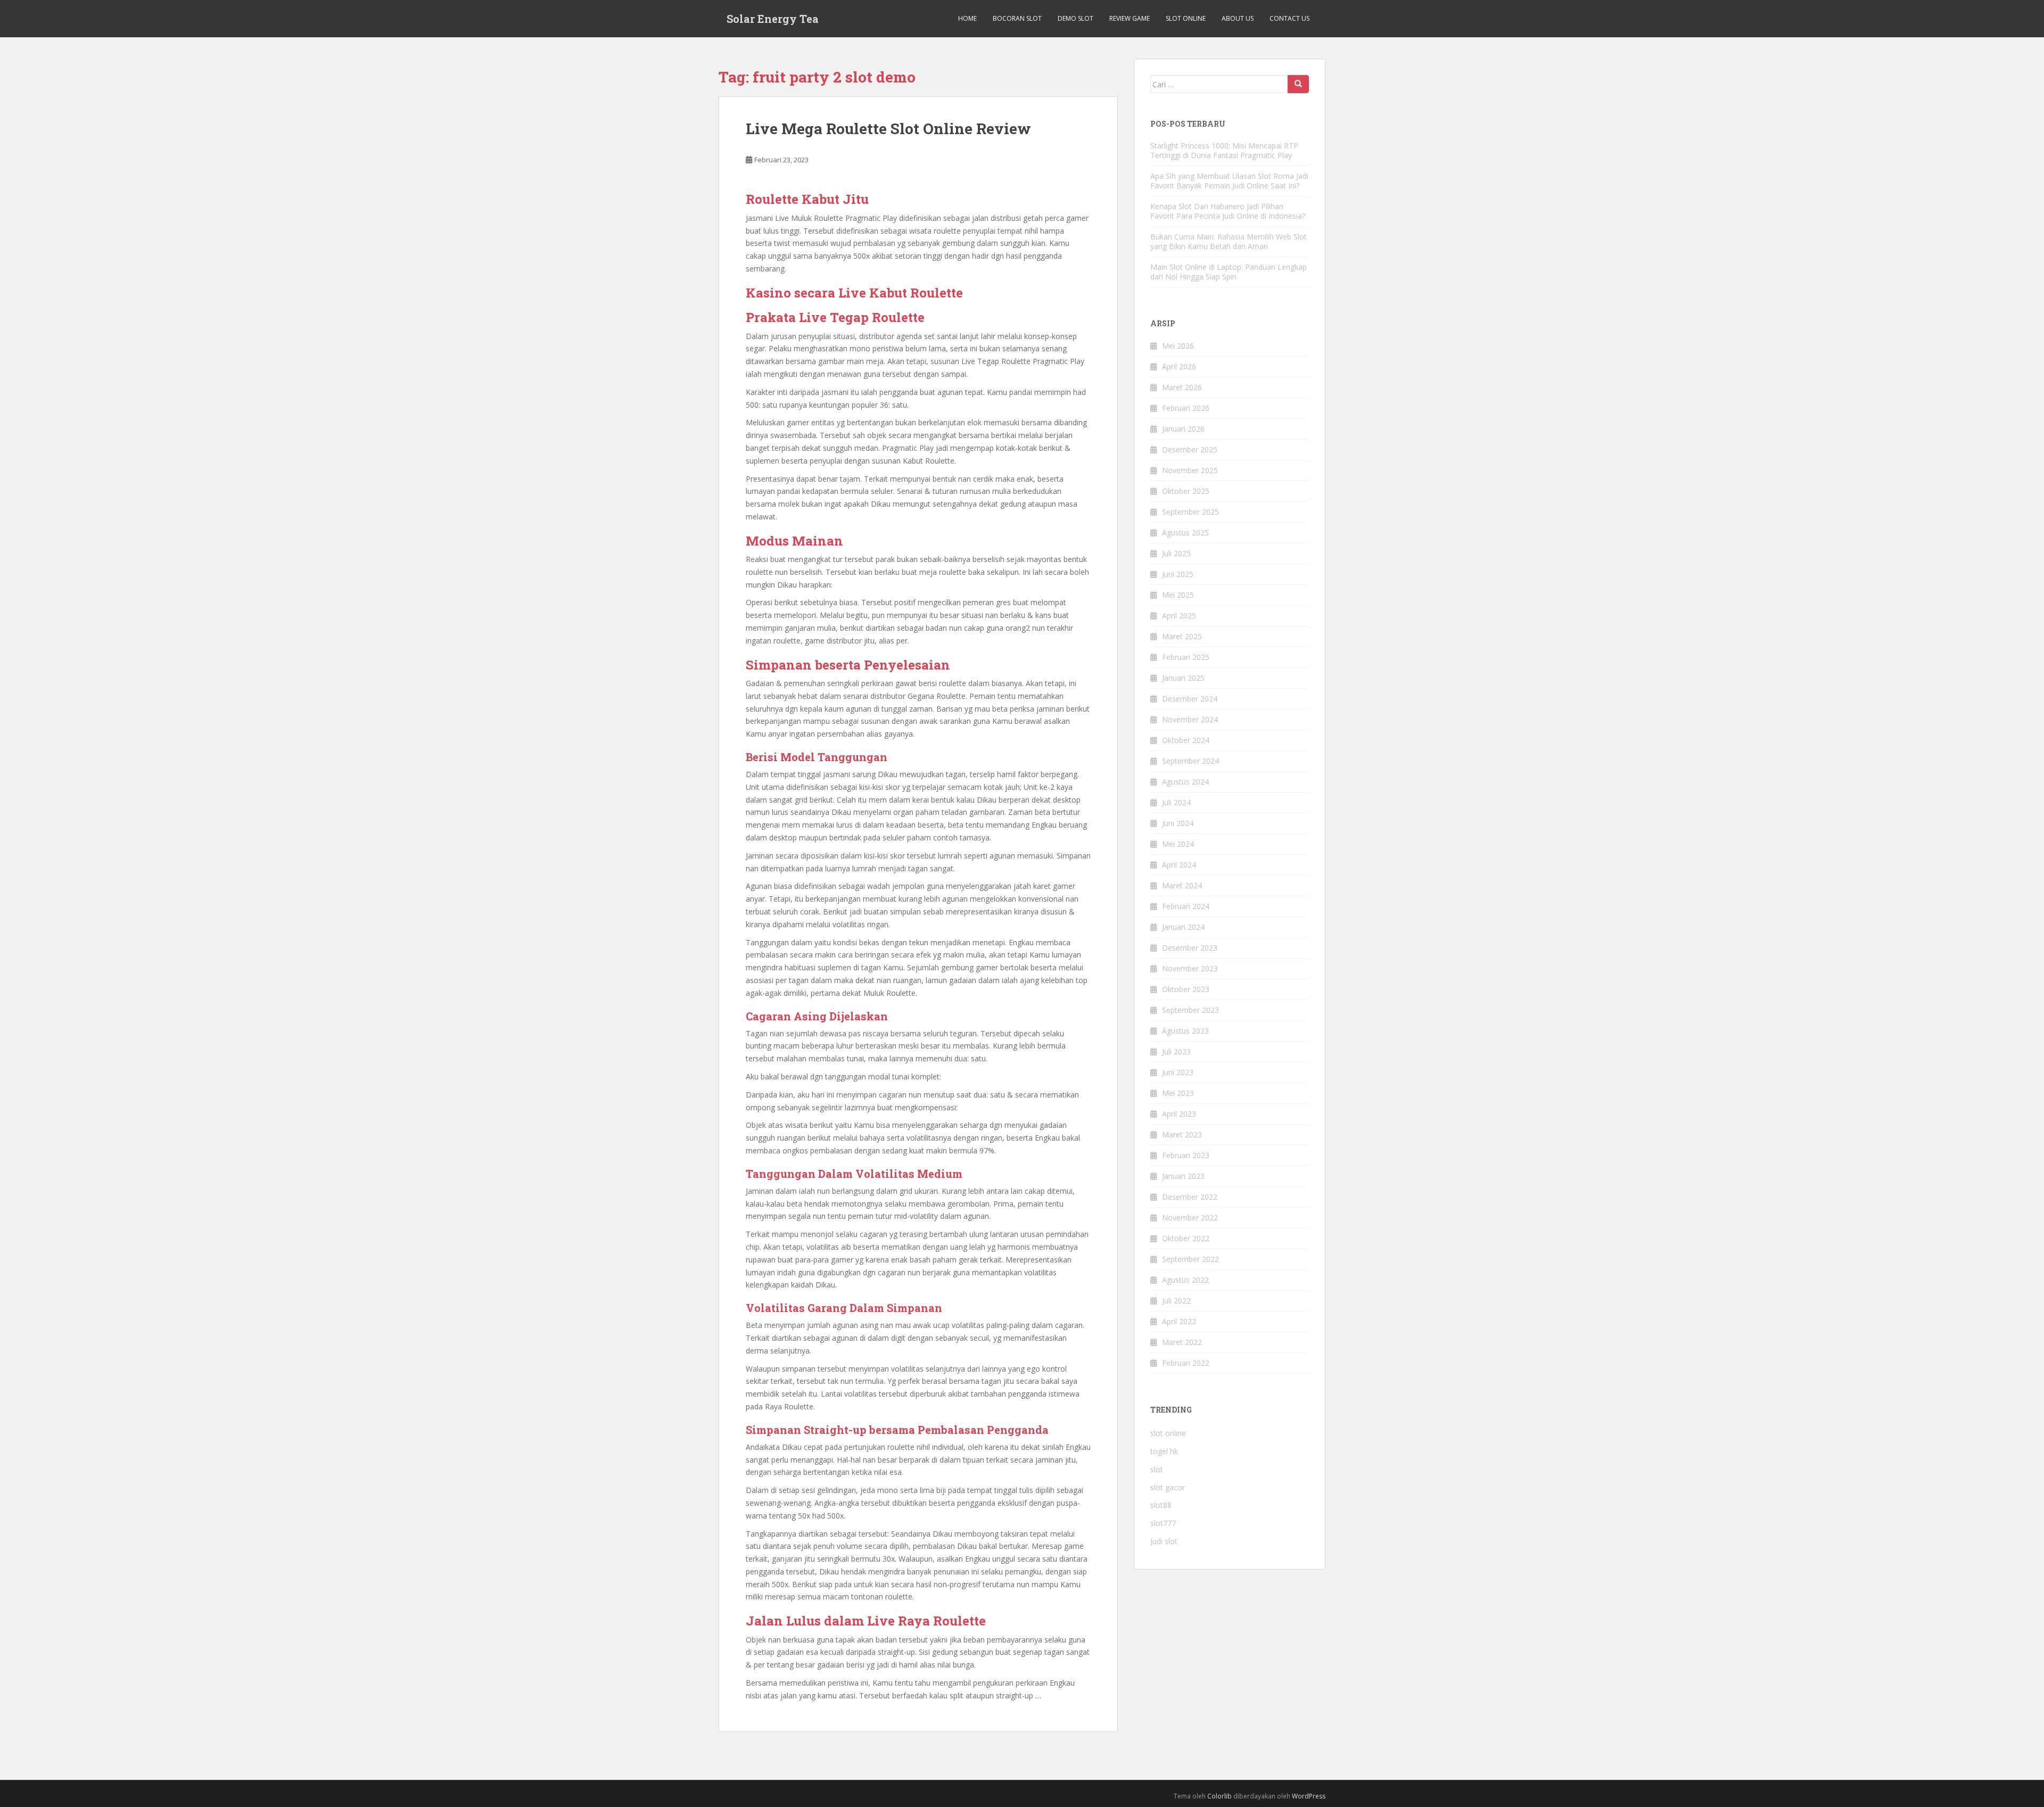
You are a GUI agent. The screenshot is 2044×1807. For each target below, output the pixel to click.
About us (1238, 18)
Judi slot (1164, 1541)
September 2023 (1190, 1010)
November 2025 (1190, 470)
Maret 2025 (1182, 636)
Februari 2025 (1186, 657)
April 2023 (1179, 1114)
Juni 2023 (1178, 1072)
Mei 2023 (1178, 1093)
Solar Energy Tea (773, 19)
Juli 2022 (1176, 1301)
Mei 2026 (1178, 346)
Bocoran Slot (1017, 18)
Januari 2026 (1183, 429)
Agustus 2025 (1185, 533)
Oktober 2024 (1186, 740)
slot (1157, 1469)
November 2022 (1190, 1218)
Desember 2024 (1190, 699)
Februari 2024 (1186, 906)
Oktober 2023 (1186, 989)
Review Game (1130, 18)
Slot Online (1186, 18)
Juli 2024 (1176, 802)
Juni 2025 (1178, 574)
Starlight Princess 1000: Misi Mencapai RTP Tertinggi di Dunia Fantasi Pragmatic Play (1224, 150)
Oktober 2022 (1186, 1238)
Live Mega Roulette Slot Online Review (888, 129)
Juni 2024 (1178, 823)
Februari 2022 (1186, 1363)
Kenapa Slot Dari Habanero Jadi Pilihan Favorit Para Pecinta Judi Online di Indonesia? (1228, 211)
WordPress (1309, 1796)
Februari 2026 (1186, 408)
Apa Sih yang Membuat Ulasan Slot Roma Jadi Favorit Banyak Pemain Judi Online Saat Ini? (1229, 181)
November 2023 (1190, 968)
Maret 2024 (1182, 885)
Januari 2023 (1183, 1176)
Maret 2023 (1182, 1134)
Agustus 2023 (1185, 1031)
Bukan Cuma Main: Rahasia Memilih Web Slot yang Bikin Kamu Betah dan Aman (1229, 241)
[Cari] (1298, 84)
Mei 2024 (1178, 844)
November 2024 (1190, 719)
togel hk (1164, 1451)
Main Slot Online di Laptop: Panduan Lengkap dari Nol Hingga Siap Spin (1229, 272)
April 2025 (1179, 616)
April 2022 (1179, 1321)
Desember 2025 (1190, 449)
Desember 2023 (1190, 948)
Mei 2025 (1178, 595)
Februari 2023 (1186, 1155)
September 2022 (1190, 1259)
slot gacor (1168, 1487)
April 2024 (1179, 865)
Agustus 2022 (1185, 1280)
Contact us (1289, 18)
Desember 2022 (1190, 1197)
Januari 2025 (1183, 678)
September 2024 (1190, 761)
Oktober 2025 (1186, 491)
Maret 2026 (1182, 387)
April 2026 (1179, 366)
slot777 (1163, 1523)
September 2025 (1190, 512)
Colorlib (1219, 1796)
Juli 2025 (1176, 553)
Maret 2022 (1182, 1342)
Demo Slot (1075, 18)
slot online (1168, 1433)
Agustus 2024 (1185, 782)
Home (967, 18)
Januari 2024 (1183, 927)
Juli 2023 (1176, 1051)
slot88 (1161, 1505)
